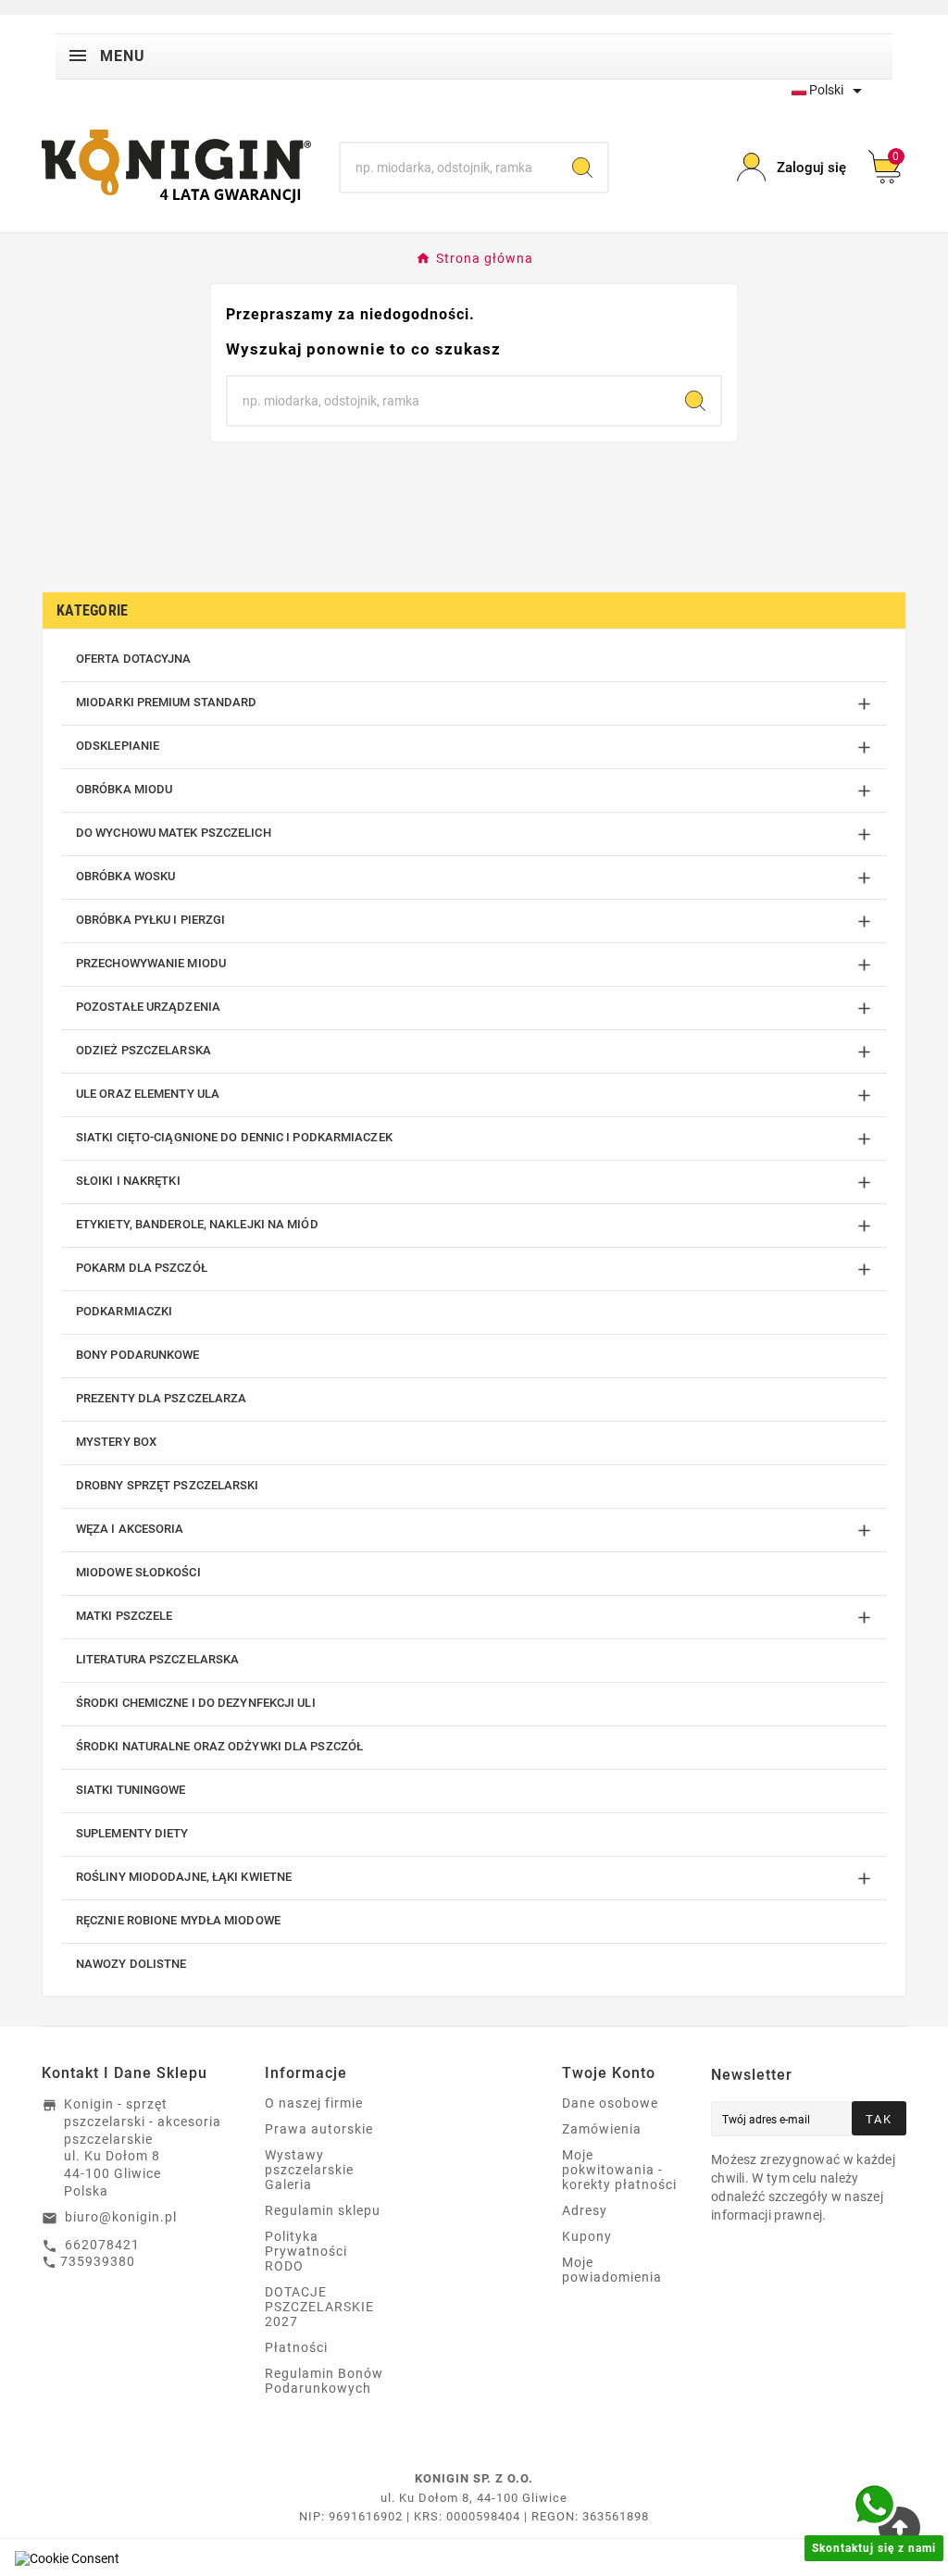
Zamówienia (602, 2129)
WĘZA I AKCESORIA (130, 1529)
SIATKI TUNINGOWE (131, 1790)
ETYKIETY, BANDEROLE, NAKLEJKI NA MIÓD (197, 1224)
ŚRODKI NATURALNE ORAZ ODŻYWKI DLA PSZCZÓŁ (219, 1746)
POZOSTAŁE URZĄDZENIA (148, 1007)
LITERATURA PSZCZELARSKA (157, 1659)
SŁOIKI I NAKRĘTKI (128, 1181)
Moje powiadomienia (612, 2270)
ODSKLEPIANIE (118, 746)
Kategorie (93, 610)
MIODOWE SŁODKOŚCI (138, 1572)
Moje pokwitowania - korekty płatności (619, 2170)
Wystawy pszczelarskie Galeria (309, 2170)
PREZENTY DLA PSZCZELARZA (161, 1398)
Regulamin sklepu (323, 2210)
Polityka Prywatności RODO (306, 2251)
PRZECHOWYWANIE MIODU (151, 963)
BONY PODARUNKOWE (138, 1355)
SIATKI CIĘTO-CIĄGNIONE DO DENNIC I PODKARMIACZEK (234, 1137)
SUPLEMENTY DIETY (132, 1833)
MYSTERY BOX (116, 1442)
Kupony (587, 2236)
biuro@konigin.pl (121, 2217)
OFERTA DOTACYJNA (134, 659)
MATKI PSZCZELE (124, 1616)
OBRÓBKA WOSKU (125, 876)
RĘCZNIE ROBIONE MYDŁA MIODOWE (178, 1920)
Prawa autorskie (319, 2129)
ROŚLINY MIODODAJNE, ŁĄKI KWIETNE (184, 1877)
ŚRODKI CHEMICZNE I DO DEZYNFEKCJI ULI (196, 1703)
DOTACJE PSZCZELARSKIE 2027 (319, 2307)
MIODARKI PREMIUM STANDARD (167, 702)
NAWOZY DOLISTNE (131, 1964)
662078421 (102, 2245)
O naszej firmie (314, 2103)
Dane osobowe (610, 2103)
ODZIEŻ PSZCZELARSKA (143, 1050)
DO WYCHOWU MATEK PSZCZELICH (174, 833)
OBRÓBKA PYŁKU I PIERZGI (150, 920)
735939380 (98, 2261)
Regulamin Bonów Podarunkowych (324, 2381)
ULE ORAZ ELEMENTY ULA (148, 1094)
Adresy (585, 2210)
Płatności (296, 2347)
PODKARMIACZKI (124, 1311)
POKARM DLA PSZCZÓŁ (142, 1268)
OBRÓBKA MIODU (124, 789)
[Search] (582, 168)
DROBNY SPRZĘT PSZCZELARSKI (168, 1485)
